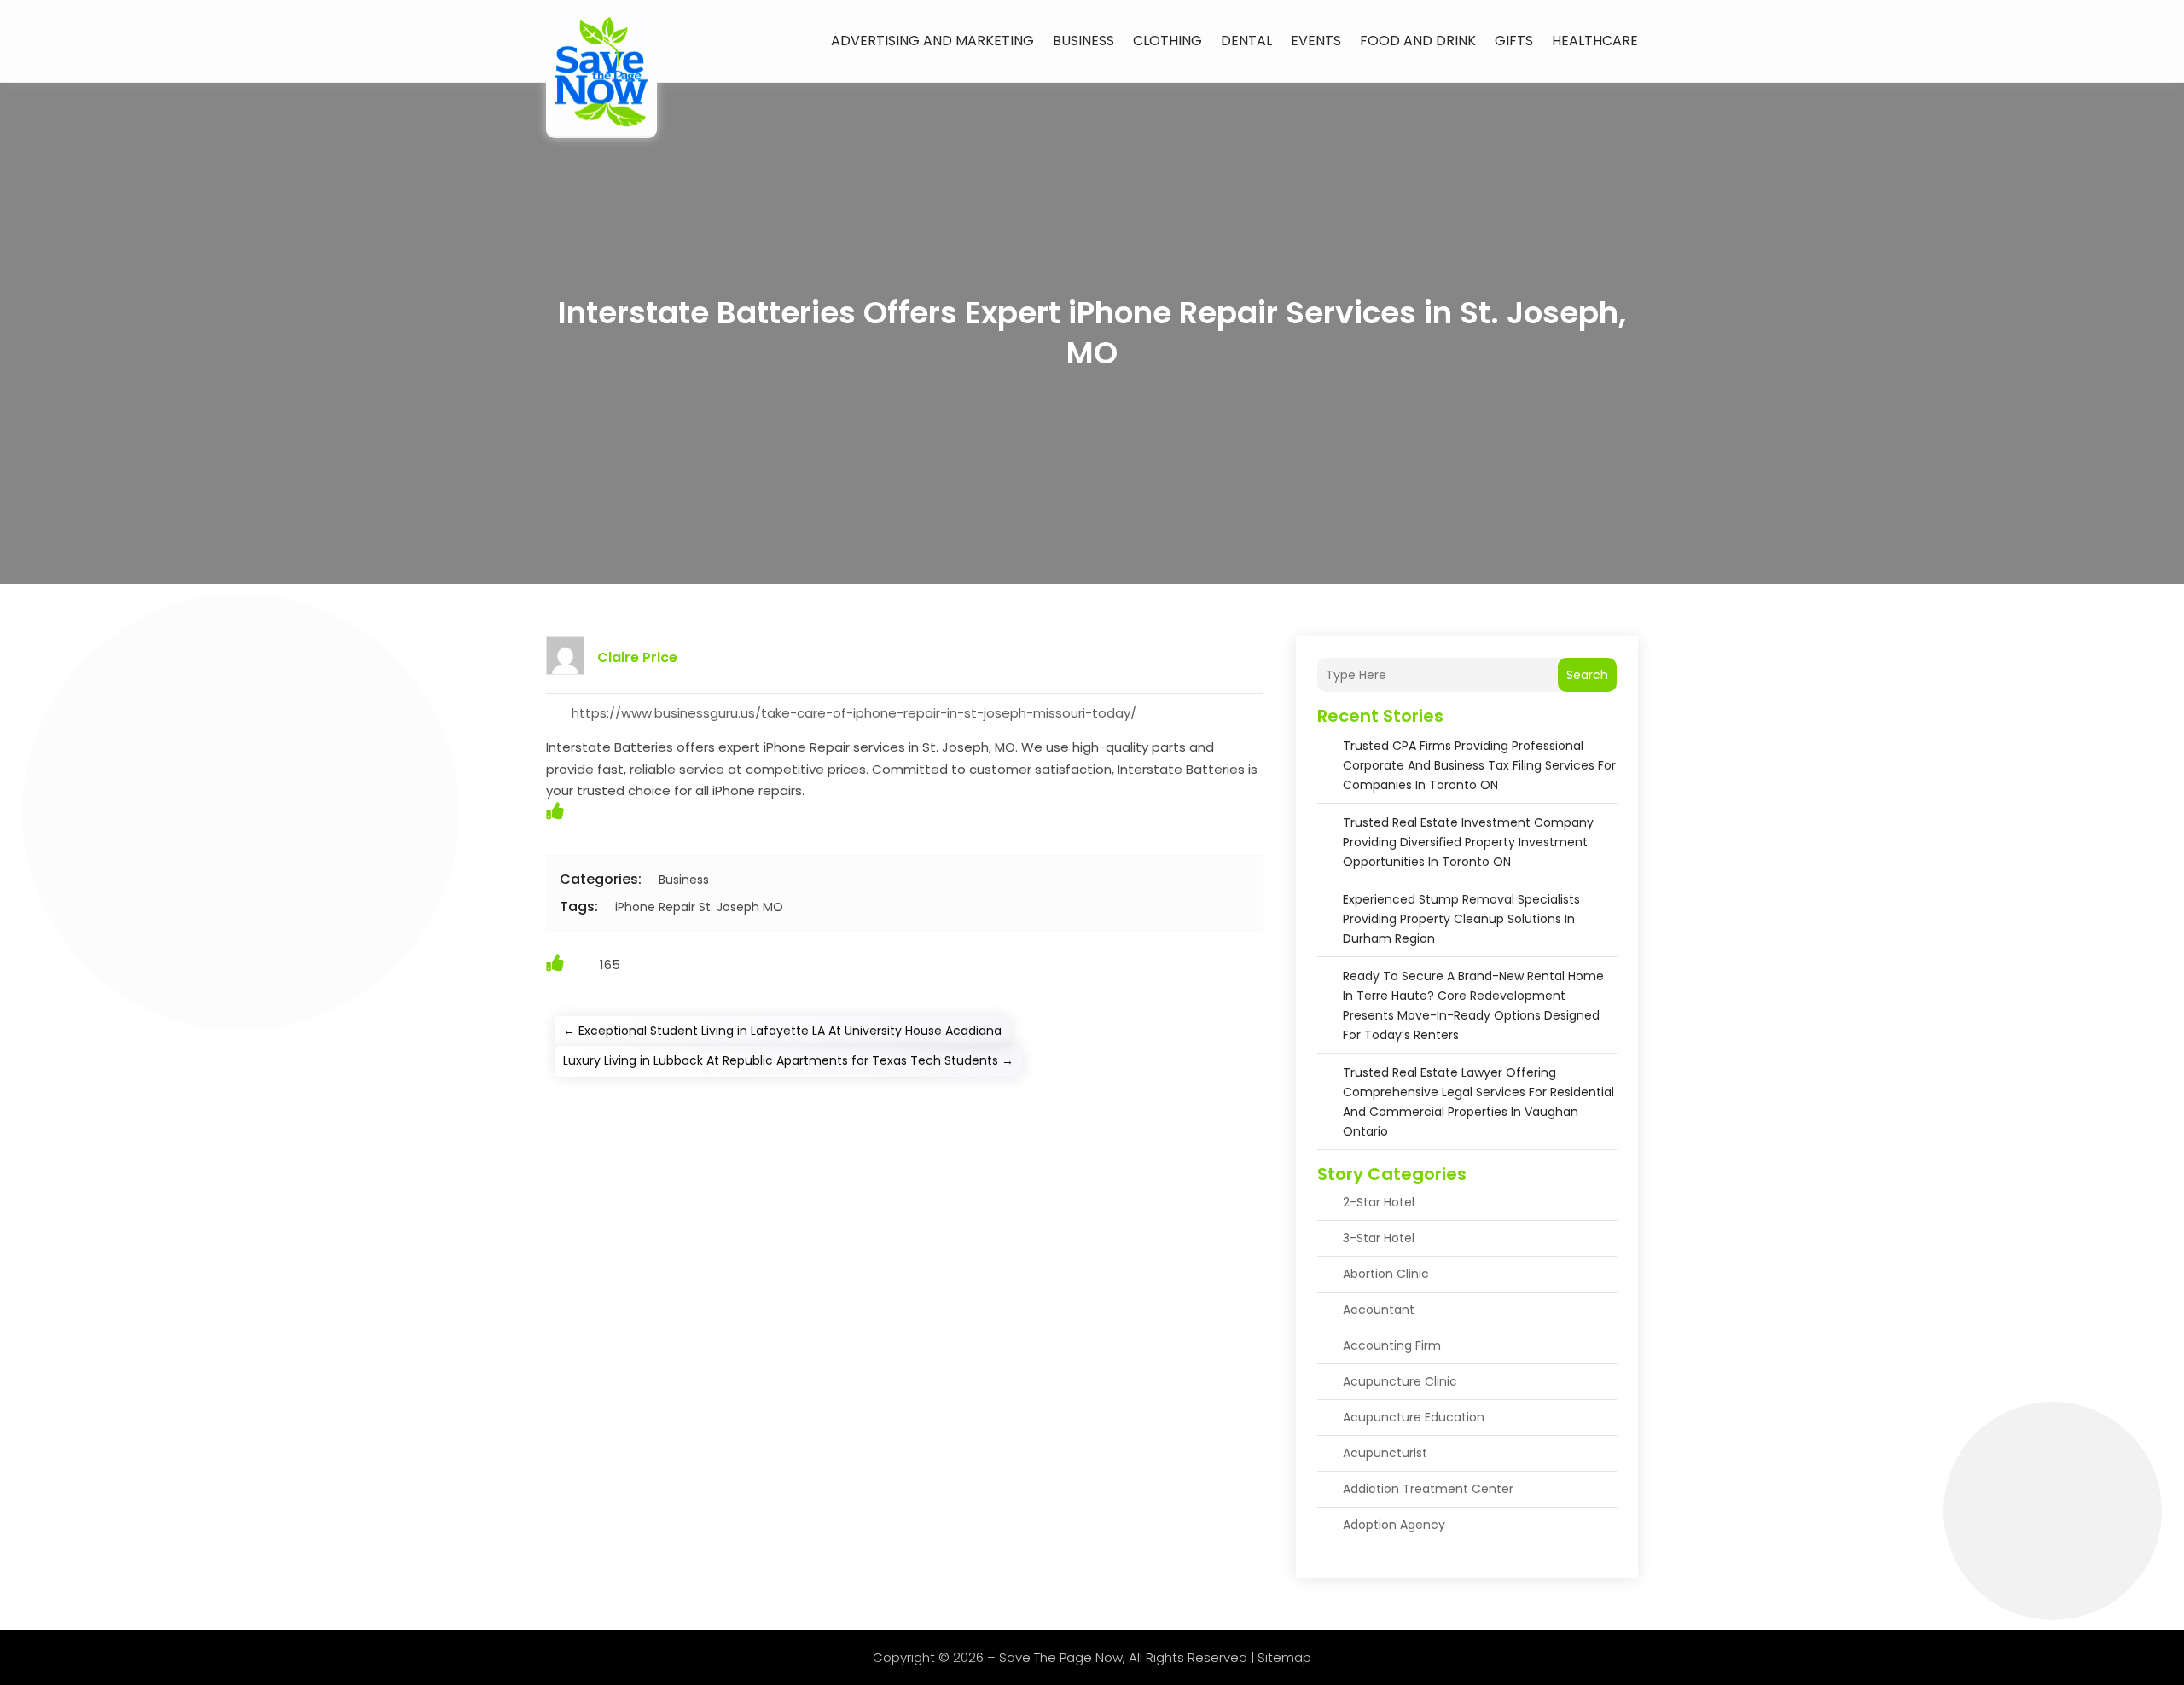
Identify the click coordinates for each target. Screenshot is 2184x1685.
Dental (1246, 41)
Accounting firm (1392, 1345)
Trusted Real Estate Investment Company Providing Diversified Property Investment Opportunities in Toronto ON (1468, 842)
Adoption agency (1394, 1525)
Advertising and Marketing (932, 41)
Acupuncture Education (1414, 1417)
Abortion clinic (1386, 1274)
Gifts (1514, 41)
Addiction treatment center (1428, 1489)
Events (1316, 41)
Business (1083, 41)
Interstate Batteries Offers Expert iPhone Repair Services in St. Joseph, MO (1092, 333)
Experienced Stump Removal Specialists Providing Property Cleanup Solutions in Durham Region (1461, 919)
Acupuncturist (1385, 1453)
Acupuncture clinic (1400, 1381)
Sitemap (1284, 1657)
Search (1587, 675)
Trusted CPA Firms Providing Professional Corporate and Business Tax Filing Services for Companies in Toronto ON (1479, 765)
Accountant (1379, 1310)
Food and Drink (1418, 41)
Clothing (1168, 41)
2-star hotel (1379, 1202)
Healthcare (1595, 41)
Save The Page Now (1061, 1657)
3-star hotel (1379, 1238)
